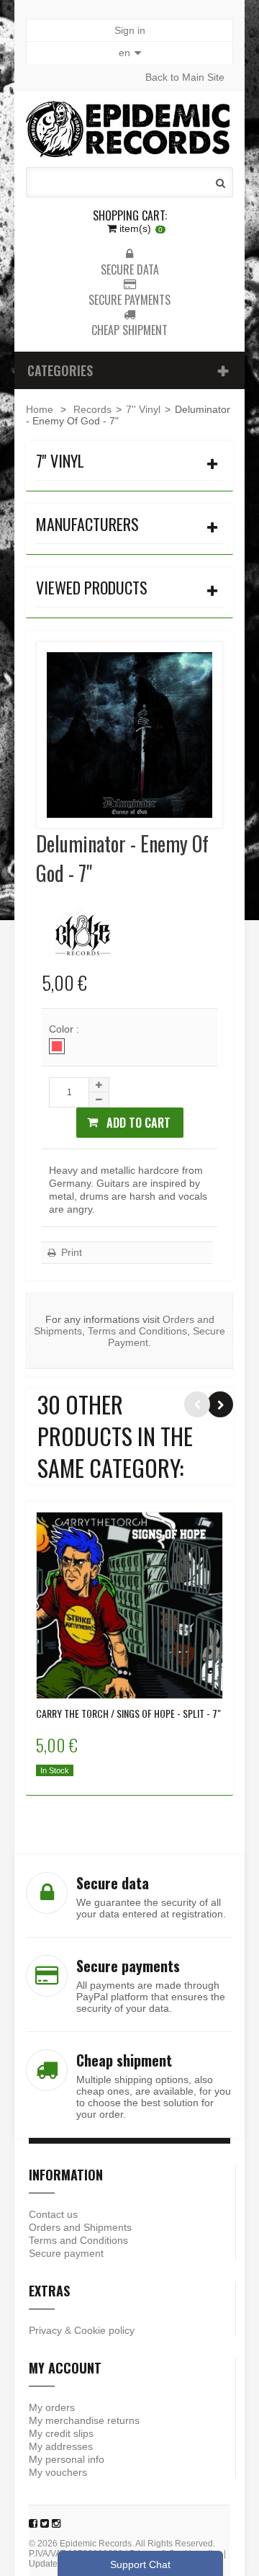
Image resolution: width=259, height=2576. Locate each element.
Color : (65, 1029)
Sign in (130, 30)
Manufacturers (87, 524)
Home (40, 409)
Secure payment (66, 2253)
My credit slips (61, 2433)
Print (70, 1252)
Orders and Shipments (80, 2227)
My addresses (61, 2446)
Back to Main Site (185, 77)
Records (92, 409)
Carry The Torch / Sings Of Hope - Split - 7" (128, 1713)
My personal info (67, 2459)
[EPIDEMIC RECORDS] (129, 129)
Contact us (53, 2214)
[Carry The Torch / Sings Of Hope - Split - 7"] (129, 1605)
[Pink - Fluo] (57, 1046)
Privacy (45, 2330)
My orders (52, 2407)
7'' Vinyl (143, 409)
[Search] (221, 183)
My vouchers (58, 2472)
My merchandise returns (84, 2420)
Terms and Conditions (137, 1331)
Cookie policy (104, 2330)
